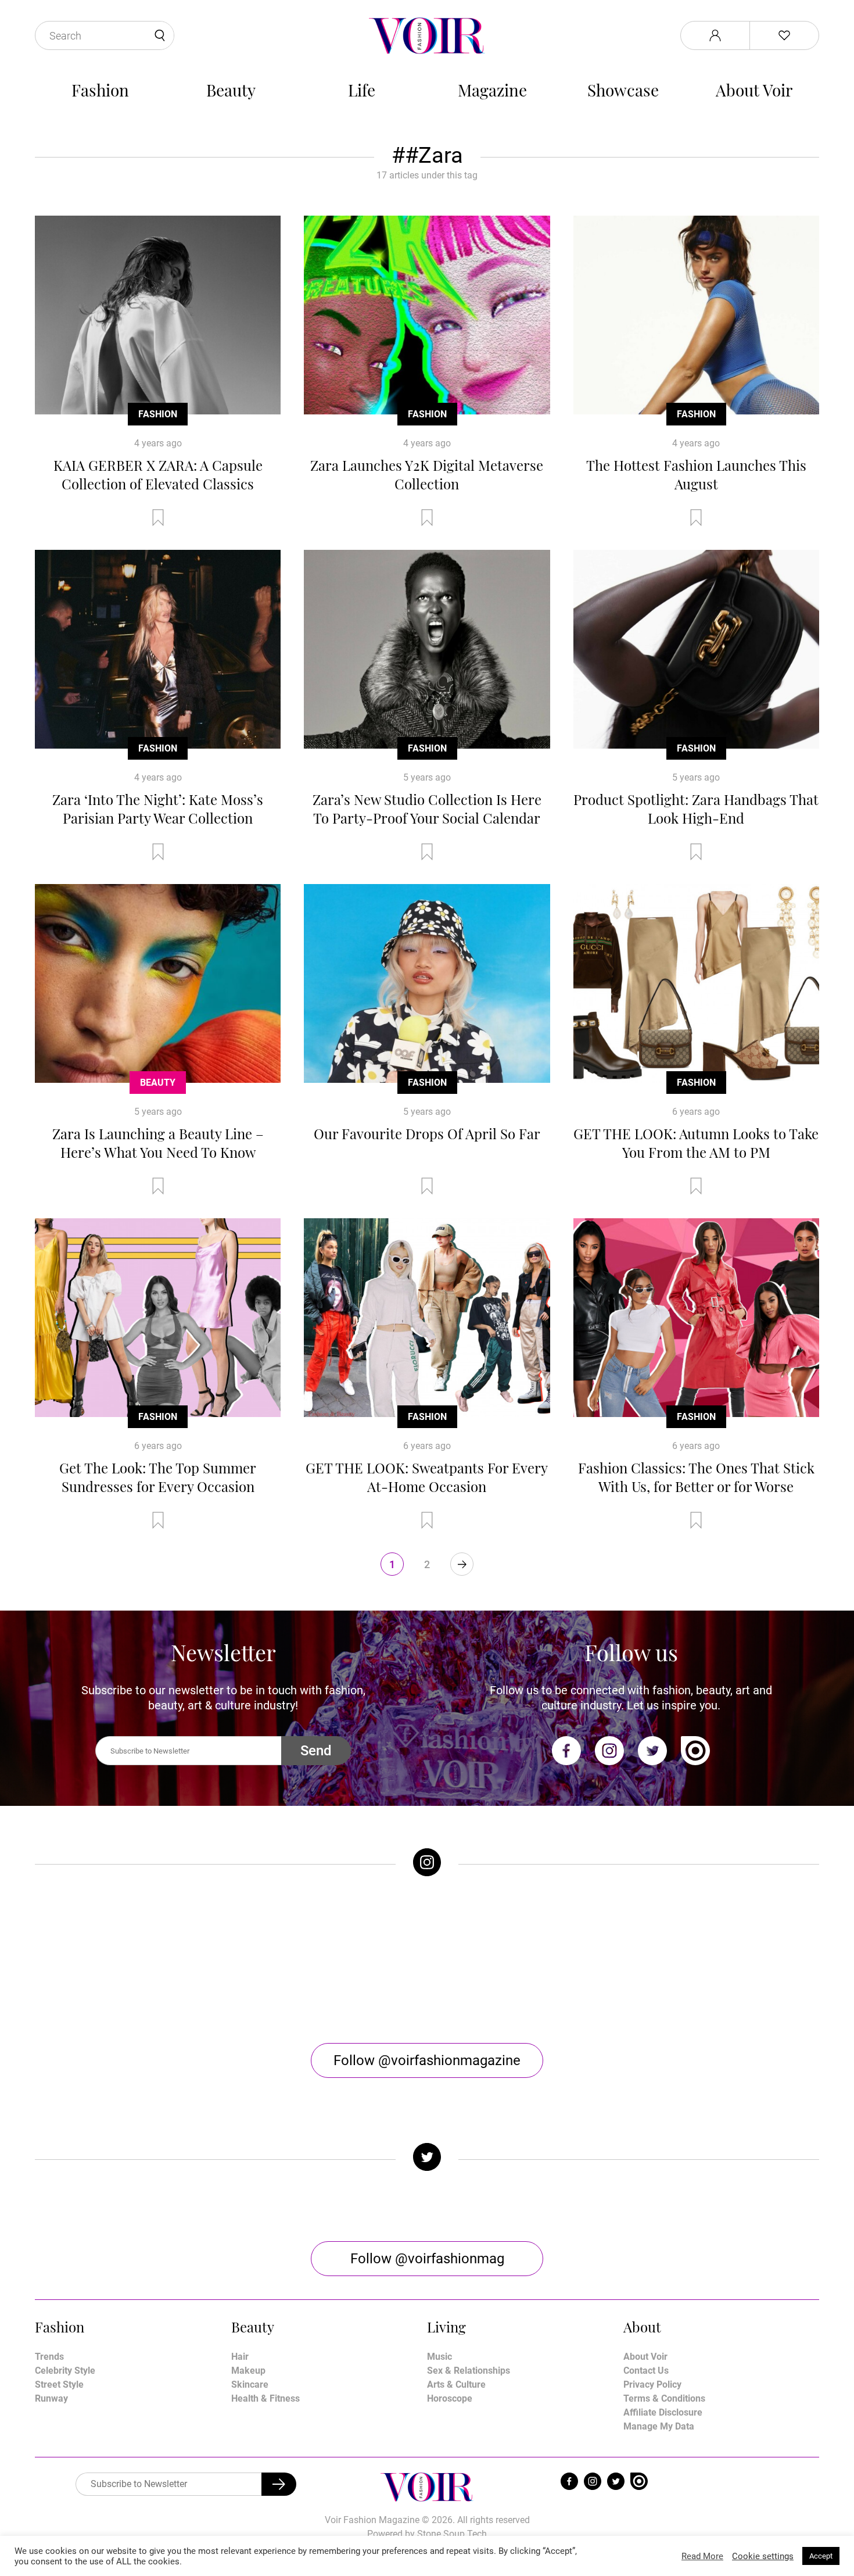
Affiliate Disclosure (663, 2412)
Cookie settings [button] (763, 2556)
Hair (240, 2357)
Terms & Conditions (664, 2398)
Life (362, 90)
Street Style (59, 2384)
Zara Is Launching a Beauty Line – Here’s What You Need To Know (158, 1143)
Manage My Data (659, 2426)
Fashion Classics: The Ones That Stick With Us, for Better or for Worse (696, 1477)
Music (439, 2357)
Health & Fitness (265, 2398)
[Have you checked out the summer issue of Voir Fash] (525, 1960)
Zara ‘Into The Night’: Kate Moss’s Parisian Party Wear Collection (158, 808)
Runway (51, 2398)
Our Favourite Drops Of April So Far (427, 1133)
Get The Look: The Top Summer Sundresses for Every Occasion (158, 1477)
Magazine (492, 90)
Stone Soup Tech (452, 2534)
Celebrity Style (65, 2371)
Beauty (231, 90)
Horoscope (450, 2398)
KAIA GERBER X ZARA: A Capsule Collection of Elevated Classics (158, 474)
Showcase (623, 90)
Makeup (248, 2371)
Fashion (100, 90)
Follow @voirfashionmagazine (427, 2060)
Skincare (250, 2384)
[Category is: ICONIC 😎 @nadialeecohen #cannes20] (329, 1960)
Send (316, 1751)
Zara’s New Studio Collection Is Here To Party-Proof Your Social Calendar (427, 808)
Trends (49, 2357)
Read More (702, 2556)
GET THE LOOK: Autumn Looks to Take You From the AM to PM (696, 1143)
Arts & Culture (456, 2384)
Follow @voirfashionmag (427, 2259)
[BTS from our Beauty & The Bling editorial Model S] (133, 1960)
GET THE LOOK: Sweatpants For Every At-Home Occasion (427, 1477)
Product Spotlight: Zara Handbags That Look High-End (696, 808)
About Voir (754, 90)
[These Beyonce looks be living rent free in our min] (722, 1960)
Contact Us (646, 2371)
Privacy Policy (652, 2384)
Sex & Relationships (469, 2371)
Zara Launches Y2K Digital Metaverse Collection (427, 474)
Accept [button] (821, 2556)
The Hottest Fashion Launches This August (696, 474)
